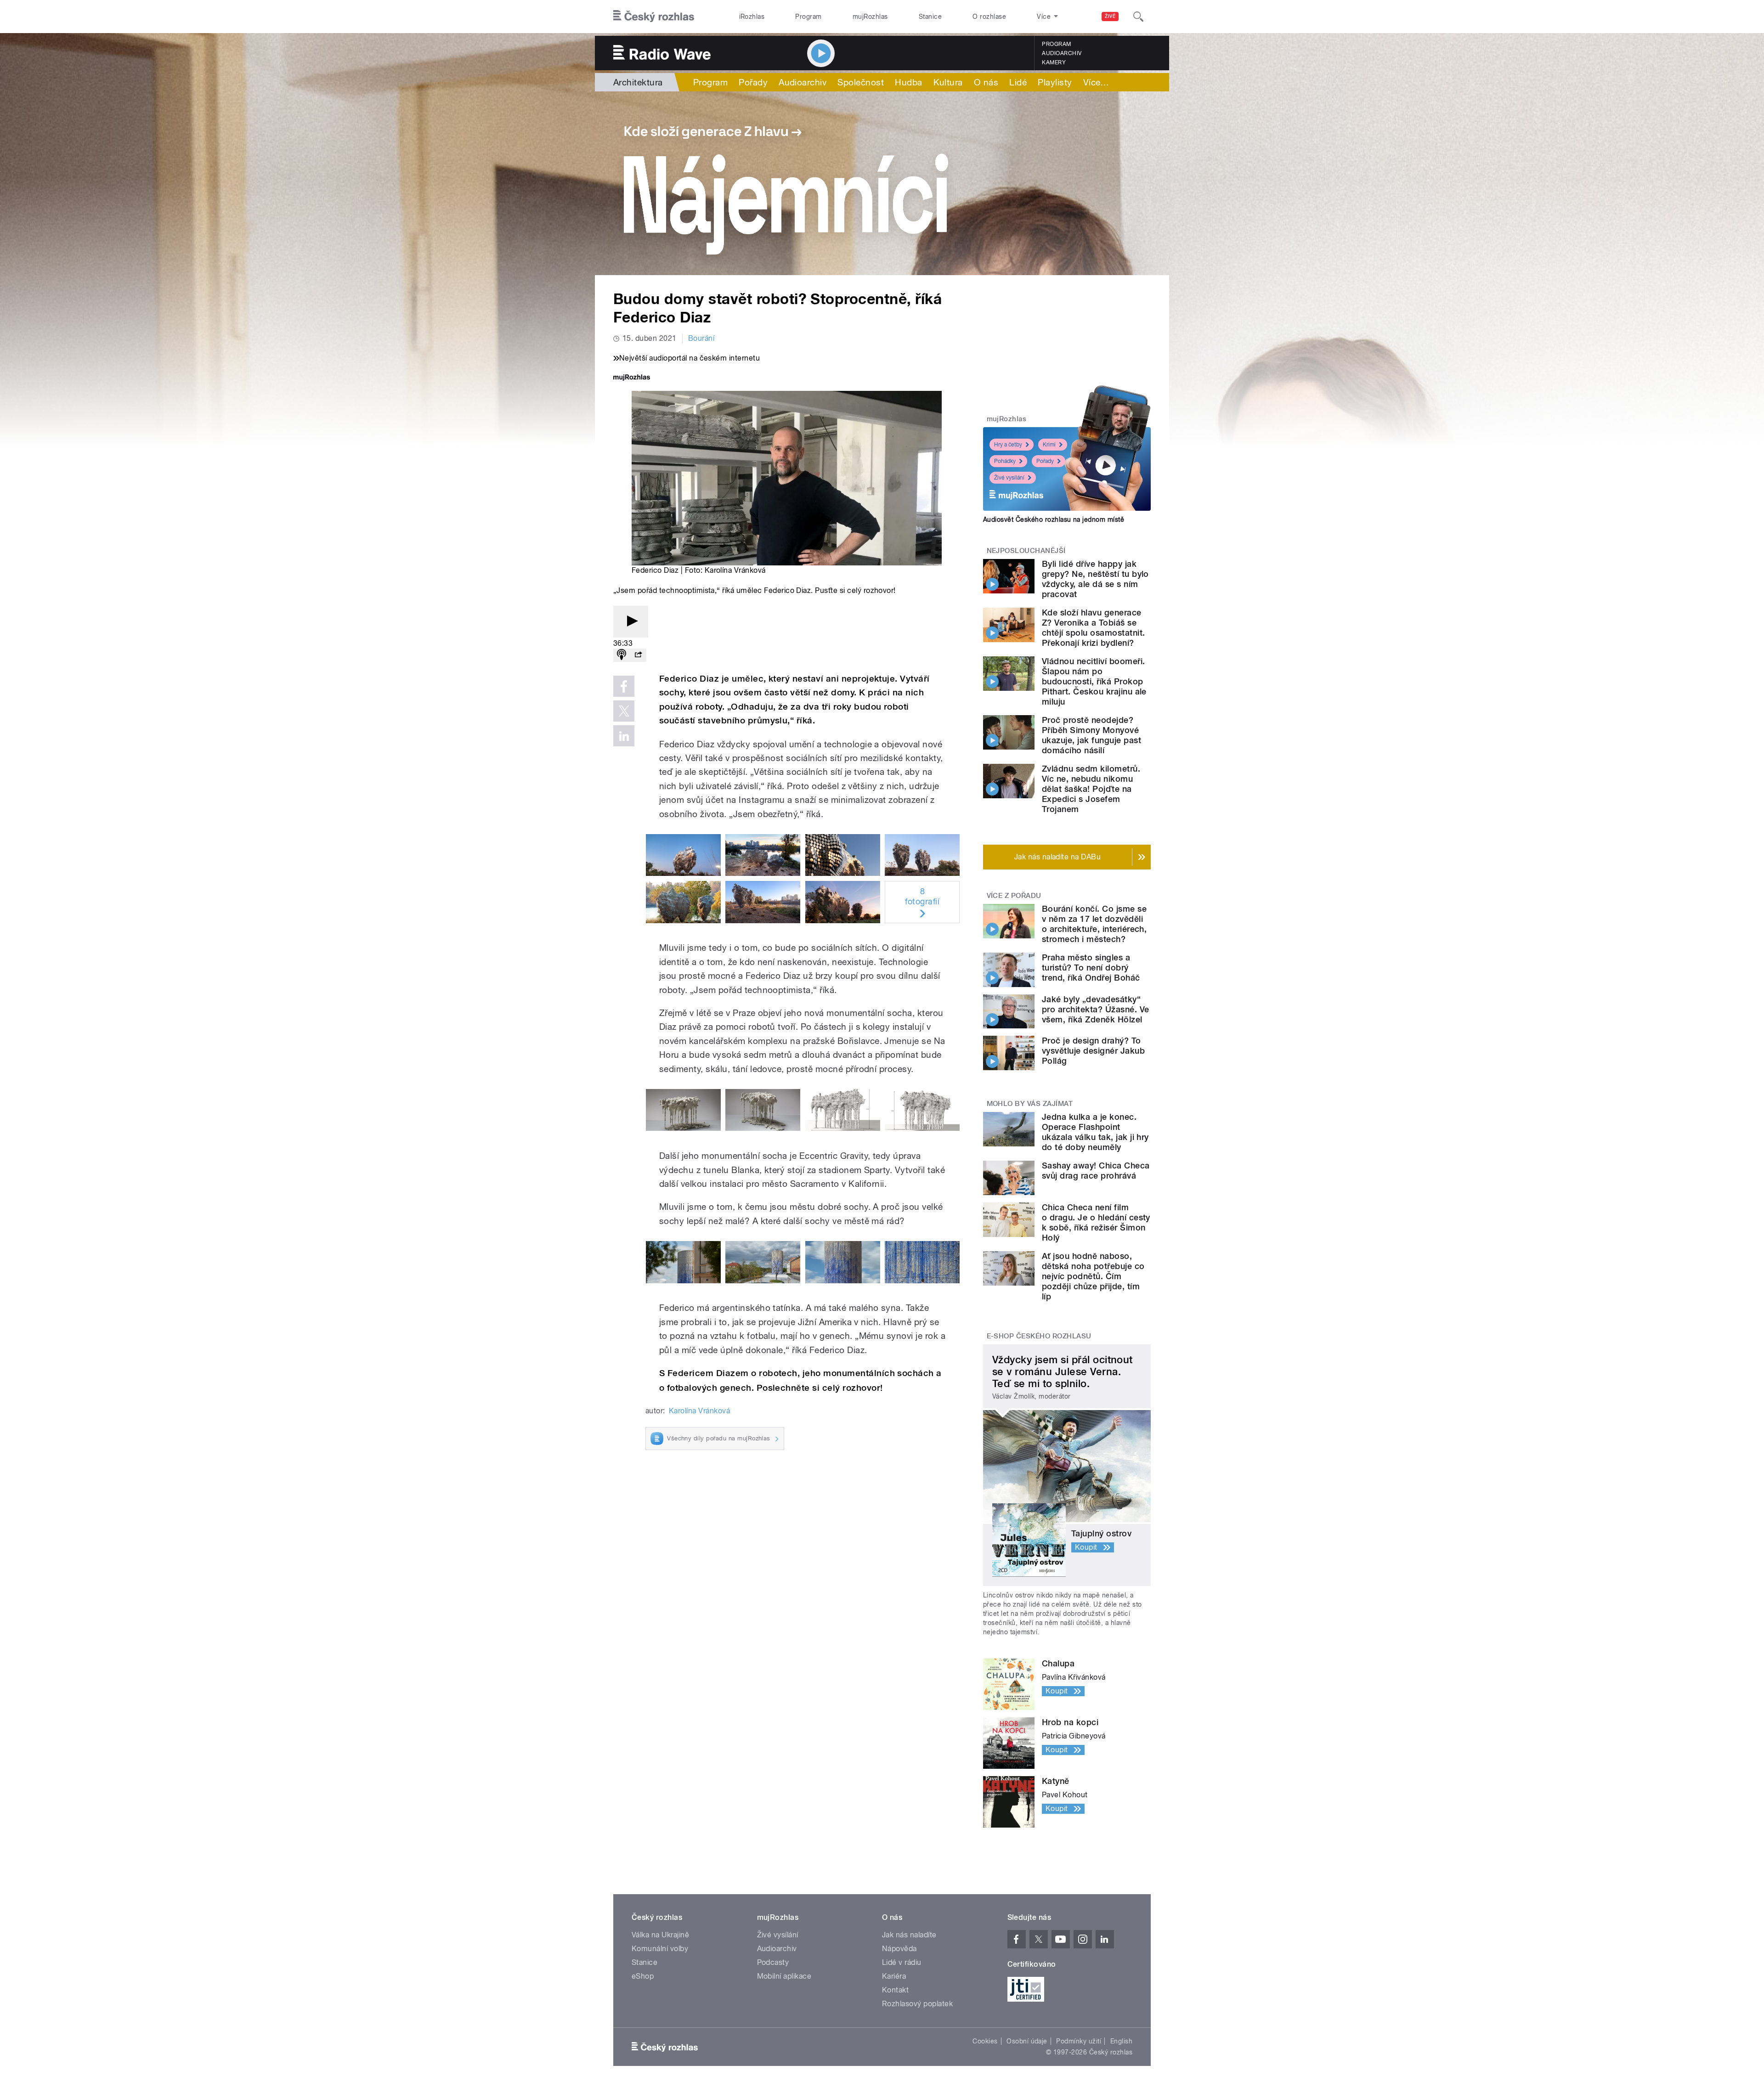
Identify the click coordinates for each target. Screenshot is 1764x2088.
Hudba (908, 82)
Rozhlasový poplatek (917, 2004)
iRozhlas (752, 17)
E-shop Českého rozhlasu (1039, 1336)
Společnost (861, 82)
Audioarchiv (1062, 53)
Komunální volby (660, 1949)
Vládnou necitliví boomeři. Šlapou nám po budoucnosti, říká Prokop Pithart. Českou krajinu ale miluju (1094, 681)
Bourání (701, 338)
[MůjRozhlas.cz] (632, 378)
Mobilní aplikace (784, 1976)
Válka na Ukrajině (660, 1935)
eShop (643, 1976)
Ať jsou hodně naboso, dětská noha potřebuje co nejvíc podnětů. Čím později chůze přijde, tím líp (1093, 1276)
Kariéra (894, 1976)
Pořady (753, 82)
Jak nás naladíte (909, 1935)
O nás (986, 82)
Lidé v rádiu (902, 1962)
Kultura (948, 82)
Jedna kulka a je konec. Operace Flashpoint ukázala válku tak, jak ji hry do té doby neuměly (1095, 1132)
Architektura (638, 82)
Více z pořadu (1014, 896)
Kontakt (895, 1990)
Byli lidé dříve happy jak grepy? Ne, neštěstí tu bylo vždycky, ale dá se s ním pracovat (1095, 579)
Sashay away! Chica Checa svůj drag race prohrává (1096, 1171)
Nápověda (899, 1949)
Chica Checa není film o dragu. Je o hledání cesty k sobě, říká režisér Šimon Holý (1096, 1222)
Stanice (930, 17)
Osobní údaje (1027, 2041)
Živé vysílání (1009, 478)
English (1121, 2041)
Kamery (1054, 62)
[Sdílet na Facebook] (624, 686)
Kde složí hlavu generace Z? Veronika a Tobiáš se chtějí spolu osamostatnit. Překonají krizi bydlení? (1093, 628)
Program (808, 17)
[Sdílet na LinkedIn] (624, 736)
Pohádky (1005, 461)
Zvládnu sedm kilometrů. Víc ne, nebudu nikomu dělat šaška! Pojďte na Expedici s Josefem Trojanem (1091, 789)
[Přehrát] (631, 622)
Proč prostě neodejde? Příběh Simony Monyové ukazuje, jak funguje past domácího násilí (1091, 735)
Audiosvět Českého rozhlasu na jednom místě (1054, 519)
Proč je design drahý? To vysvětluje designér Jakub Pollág (1093, 1051)
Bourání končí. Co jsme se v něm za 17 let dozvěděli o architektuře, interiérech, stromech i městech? (1094, 924)
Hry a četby (1008, 445)
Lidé (1018, 82)
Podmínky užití (1079, 2041)
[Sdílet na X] (624, 711)
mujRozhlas (870, 17)
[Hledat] (1138, 17)
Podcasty (773, 1962)
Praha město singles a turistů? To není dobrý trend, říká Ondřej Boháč (1091, 968)
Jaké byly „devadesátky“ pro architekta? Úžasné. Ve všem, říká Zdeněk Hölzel (1095, 1009)
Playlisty (1055, 82)
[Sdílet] (638, 655)
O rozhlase (989, 17)
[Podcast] (622, 655)
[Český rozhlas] (654, 17)
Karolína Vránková (699, 1411)
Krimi (1049, 445)
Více (1096, 82)
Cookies (985, 2041)
